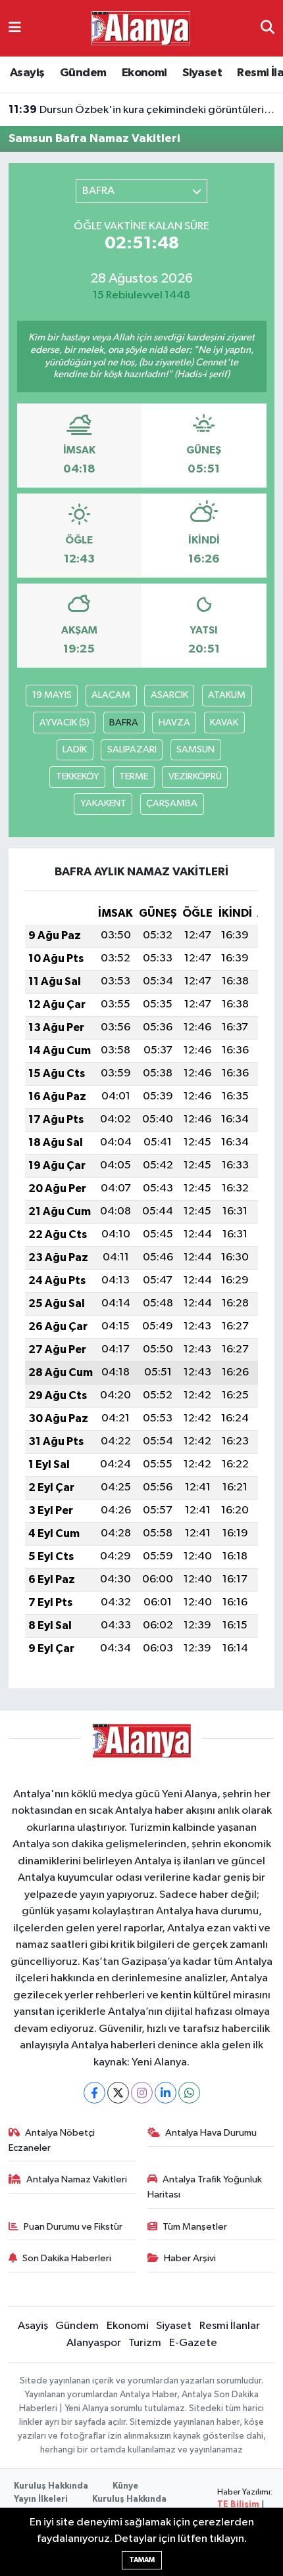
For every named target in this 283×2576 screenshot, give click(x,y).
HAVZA (174, 723)
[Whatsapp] (189, 2093)
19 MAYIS (52, 695)
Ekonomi (144, 73)
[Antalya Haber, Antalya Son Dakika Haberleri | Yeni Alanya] (141, 28)
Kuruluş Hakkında (51, 2486)
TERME (134, 776)
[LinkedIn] (166, 2093)
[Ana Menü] (15, 28)
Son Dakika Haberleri (67, 2258)
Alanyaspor (94, 2343)
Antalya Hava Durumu (211, 2133)
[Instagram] (142, 2093)
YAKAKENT (103, 803)
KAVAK (224, 723)
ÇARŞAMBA (172, 803)
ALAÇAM (111, 695)
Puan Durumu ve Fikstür (73, 2227)
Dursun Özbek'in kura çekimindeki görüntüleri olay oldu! (142, 110)
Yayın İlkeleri (41, 2499)
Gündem (83, 73)
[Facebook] (94, 2093)
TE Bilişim (238, 2505)
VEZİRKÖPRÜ (195, 776)
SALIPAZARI (132, 749)
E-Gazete (193, 2343)
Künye (125, 2486)
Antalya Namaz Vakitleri (77, 2179)
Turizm (145, 2343)
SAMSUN (195, 749)
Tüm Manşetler (195, 2227)
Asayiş (27, 73)
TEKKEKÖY (78, 776)
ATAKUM (227, 695)
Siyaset (202, 73)
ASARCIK (169, 695)
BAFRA (124, 723)
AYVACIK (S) (64, 723)
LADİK (75, 749)
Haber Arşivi (190, 2258)
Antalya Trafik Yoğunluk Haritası (205, 2187)
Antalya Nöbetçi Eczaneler (52, 2140)
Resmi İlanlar (230, 2326)
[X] (118, 2093)
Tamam (142, 2560)
